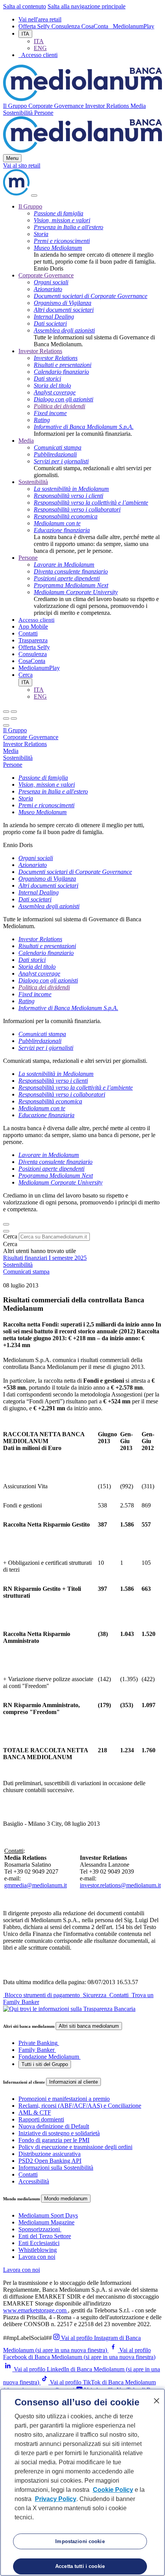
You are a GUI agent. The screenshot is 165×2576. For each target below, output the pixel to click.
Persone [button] (44, 113)
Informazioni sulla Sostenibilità (56, 2168)
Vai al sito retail (22, 165)
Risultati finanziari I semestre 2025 (45, 1258)
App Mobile (33, 626)
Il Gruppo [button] (16, 106)
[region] (82, 2482)
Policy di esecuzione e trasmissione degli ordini (75, 2147)
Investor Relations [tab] (25, 744)
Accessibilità (34, 2181)
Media (26, 441)
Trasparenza (33, 640)
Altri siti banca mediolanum (89, 2026)
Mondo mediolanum (66, 2199)
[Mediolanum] (82, 99)
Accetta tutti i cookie (80, 2566)
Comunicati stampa (26, 1272)
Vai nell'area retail (40, 19)
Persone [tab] (13, 765)
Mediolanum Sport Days (48, 2215)
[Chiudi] (34, 196)
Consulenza (66, 26)
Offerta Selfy (35, 26)
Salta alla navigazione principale (87, 6)
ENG (40, 48)
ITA (25, 34)
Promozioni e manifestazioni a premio (64, 2099)
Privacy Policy (56, 2499)
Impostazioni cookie (80, 2541)
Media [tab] (11, 751)
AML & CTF (35, 2112)
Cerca (10, 1236)
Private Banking (38, 2043)
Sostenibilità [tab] (18, 758)
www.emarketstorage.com (35, 2310)
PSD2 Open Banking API (50, 2161)
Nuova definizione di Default (54, 2126)
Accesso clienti (36, 620)
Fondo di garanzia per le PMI (54, 2140)
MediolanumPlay (134, 26)
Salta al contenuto (25, 6)
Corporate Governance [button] (57, 106)
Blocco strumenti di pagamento (42, 1995)
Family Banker (36, 2050)
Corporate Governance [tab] (31, 737)
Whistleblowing (38, 2250)
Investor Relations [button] (108, 106)
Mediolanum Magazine (46, 2222)
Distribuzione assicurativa (49, 2154)
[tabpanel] (82, 811)
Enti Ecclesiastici (39, 2243)
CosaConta (96, 26)
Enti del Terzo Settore (45, 2236)
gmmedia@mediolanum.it (35, 1885)
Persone (28, 558)
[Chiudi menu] (14, 712)
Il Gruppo (30, 206)
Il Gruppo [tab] (15, 730)
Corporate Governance (46, 275)
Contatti (28, 633)
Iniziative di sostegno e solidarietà (59, 2133)
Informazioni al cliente (73, 2082)
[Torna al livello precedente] (6, 712)
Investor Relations (40, 351)
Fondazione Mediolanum (49, 2057)
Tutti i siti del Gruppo (45, 2064)
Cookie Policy (113, 2490)
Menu (12, 158)
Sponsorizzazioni (39, 2229)
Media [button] (138, 106)
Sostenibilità (33, 482)
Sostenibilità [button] (19, 113)
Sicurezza (95, 1995)
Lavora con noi (37, 2257)
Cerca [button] (26, 675)
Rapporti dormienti (41, 2119)
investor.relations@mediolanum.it (120, 1885)
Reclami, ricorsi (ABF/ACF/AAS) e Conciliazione (80, 2106)
